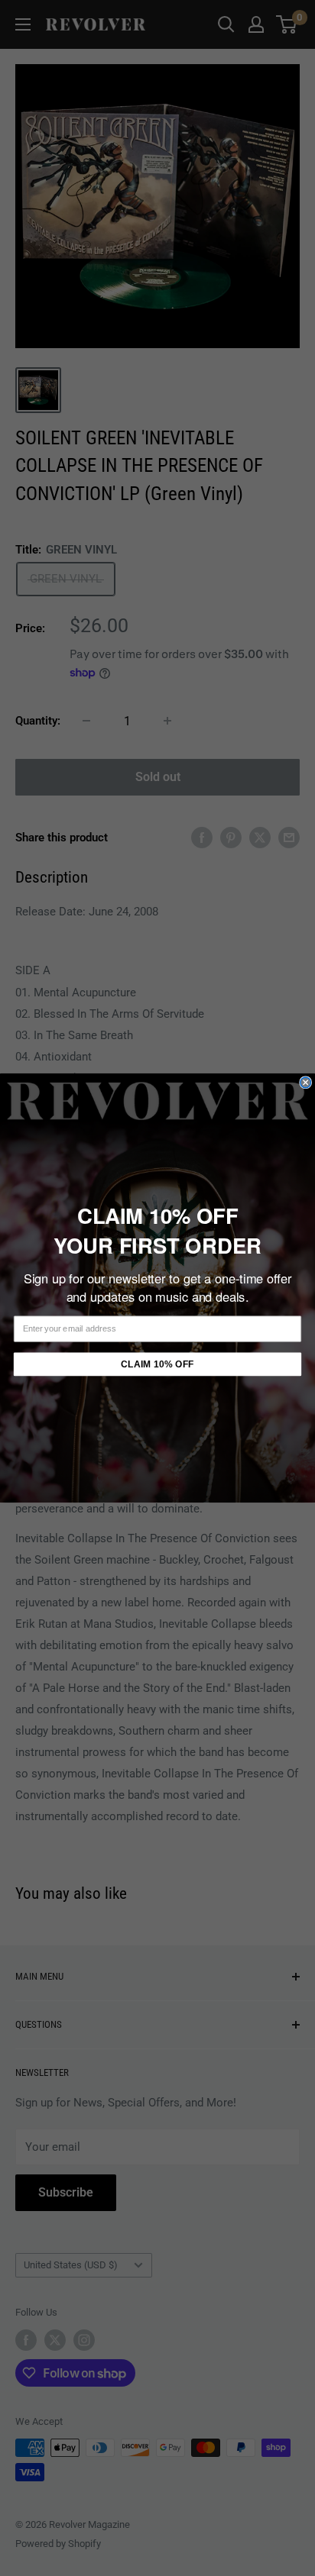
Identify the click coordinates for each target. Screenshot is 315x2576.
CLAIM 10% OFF (157, 1364)
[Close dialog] (306, 1083)
